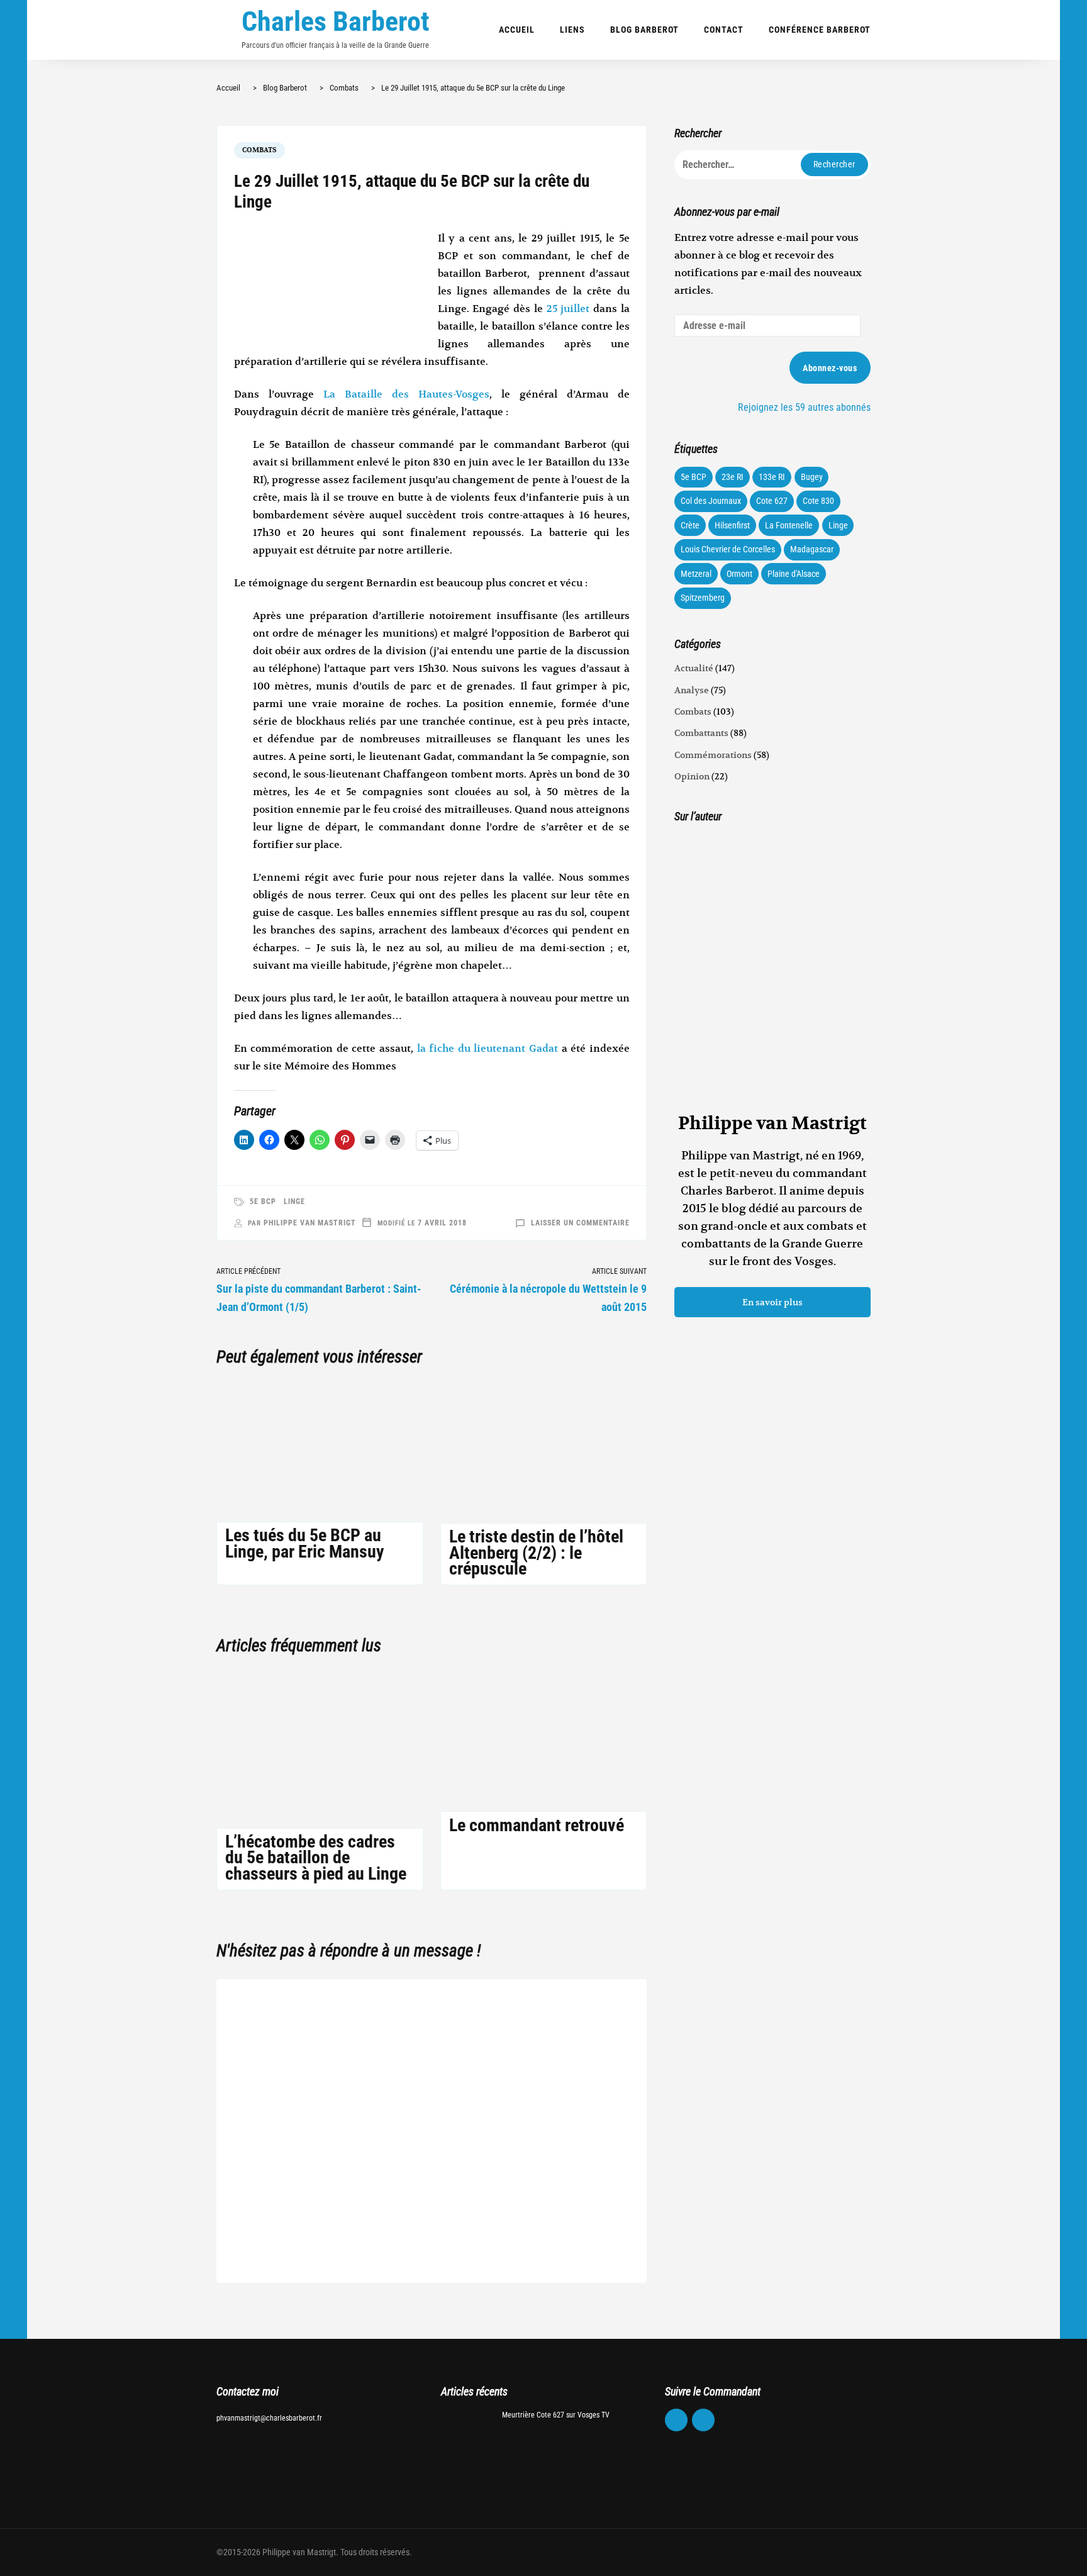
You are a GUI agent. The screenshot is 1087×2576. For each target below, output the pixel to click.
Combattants (701, 733)
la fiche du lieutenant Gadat (488, 1049)
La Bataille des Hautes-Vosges (406, 394)
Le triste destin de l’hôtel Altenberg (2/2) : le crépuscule (536, 1552)
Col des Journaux (711, 501)
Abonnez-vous (830, 368)
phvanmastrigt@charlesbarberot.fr (269, 2418)
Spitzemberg (703, 598)
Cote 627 (772, 501)
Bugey (812, 477)
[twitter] (703, 2420)
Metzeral (696, 574)
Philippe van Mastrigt (310, 1223)
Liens (572, 30)
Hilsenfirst (732, 525)
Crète (690, 525)
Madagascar (812, 549)
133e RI (772, 477)
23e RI (733, 477)
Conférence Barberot (820, 30)
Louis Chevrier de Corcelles (728, 549)
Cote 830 (818, 501)
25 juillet (568, 309)
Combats (259, 150)
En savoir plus (772, 1302)
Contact (724, 30)
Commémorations (713, 755)
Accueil (517, 30)
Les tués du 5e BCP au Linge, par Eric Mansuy (304, 1543)
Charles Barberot (336, 21)
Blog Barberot (644, 30)
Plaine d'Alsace (794, 574)
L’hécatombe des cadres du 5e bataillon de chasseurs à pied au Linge (316, 1857)
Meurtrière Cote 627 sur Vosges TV (556, 2415)
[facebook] (676, 2420)
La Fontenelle (789, 525)
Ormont (739, 574)
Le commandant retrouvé (537, 1825)
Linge (294, 1202)
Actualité (694, 668)
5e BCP (263, 1202)
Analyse (692, 690)
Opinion (692, 776)
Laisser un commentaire (580, 1223)
